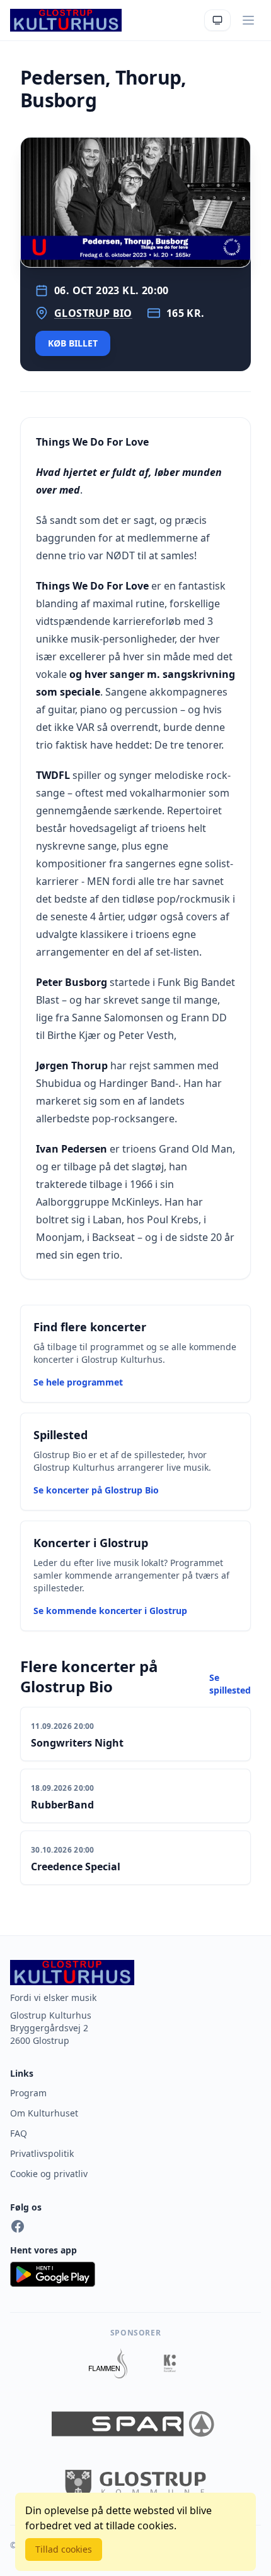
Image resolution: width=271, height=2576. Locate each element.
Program (28, 2093)
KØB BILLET (73, 343)
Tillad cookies (64, 2549)
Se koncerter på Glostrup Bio (96, 1490)
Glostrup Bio (93, 313)
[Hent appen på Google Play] (135, 2274)
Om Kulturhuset (44, 2113)
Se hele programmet (78, 1382)
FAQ (19, 2133)
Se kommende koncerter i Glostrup (110, 1611)
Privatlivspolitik (42, 2153)
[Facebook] (18, 2226)
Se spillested (230, 1684)
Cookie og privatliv (49, 2174)
